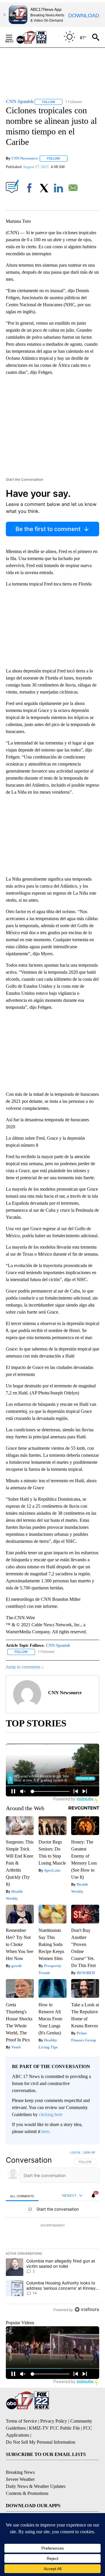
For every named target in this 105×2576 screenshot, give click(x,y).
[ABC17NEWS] (38, 37)
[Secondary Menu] (13, 37)
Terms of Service (21, 2421)
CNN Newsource (25, 158)
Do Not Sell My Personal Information (41, 2442)
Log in (75, 2152)
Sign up (89, 2152)
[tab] (22, 2196)
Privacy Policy (54, 2421)
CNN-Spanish (58, 1645)
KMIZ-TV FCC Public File (54, 2428)
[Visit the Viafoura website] (87, 2309)
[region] (52, 2232)
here (45, 2131)
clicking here (51, 2114)
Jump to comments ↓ (25, 1667)
